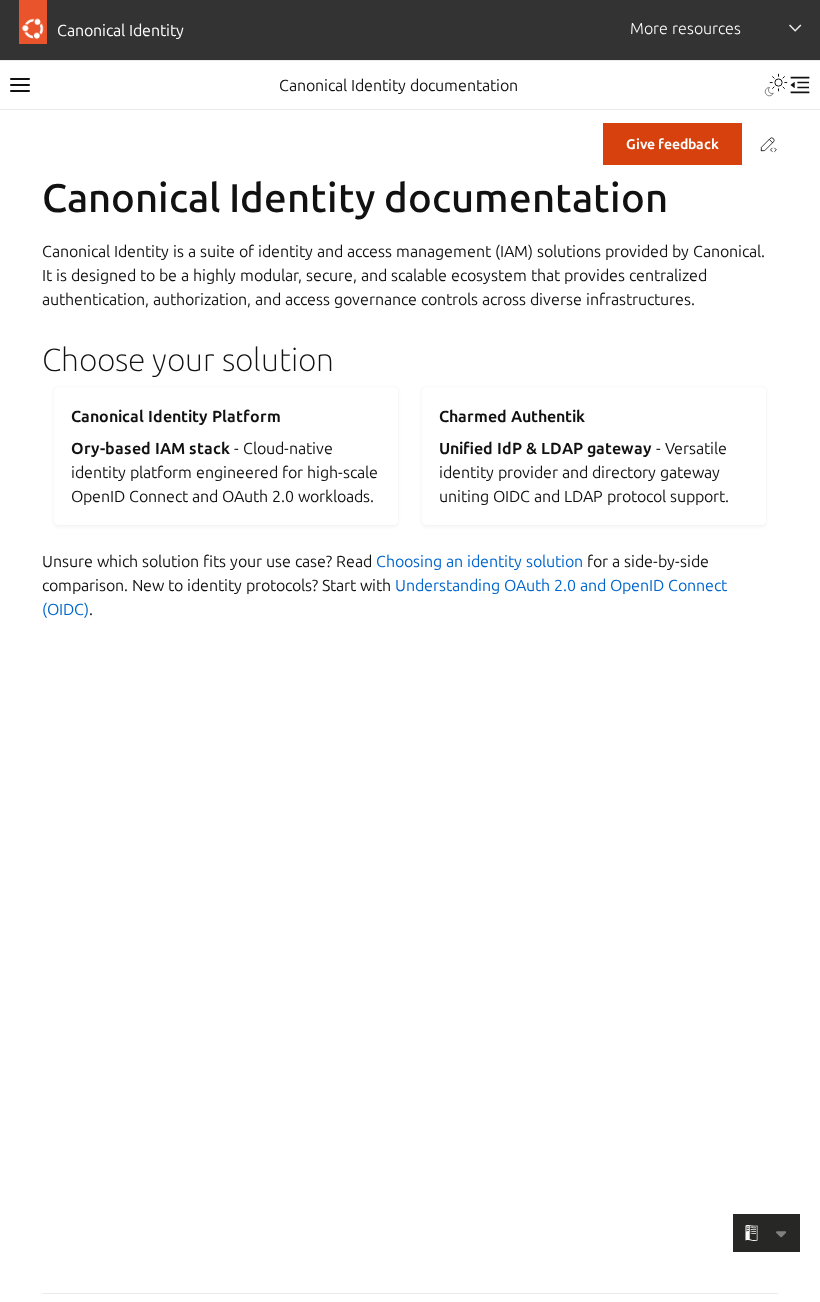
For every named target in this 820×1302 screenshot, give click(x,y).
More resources (685, 28)
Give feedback (672, 144)
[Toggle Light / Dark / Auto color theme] (776, 85)
